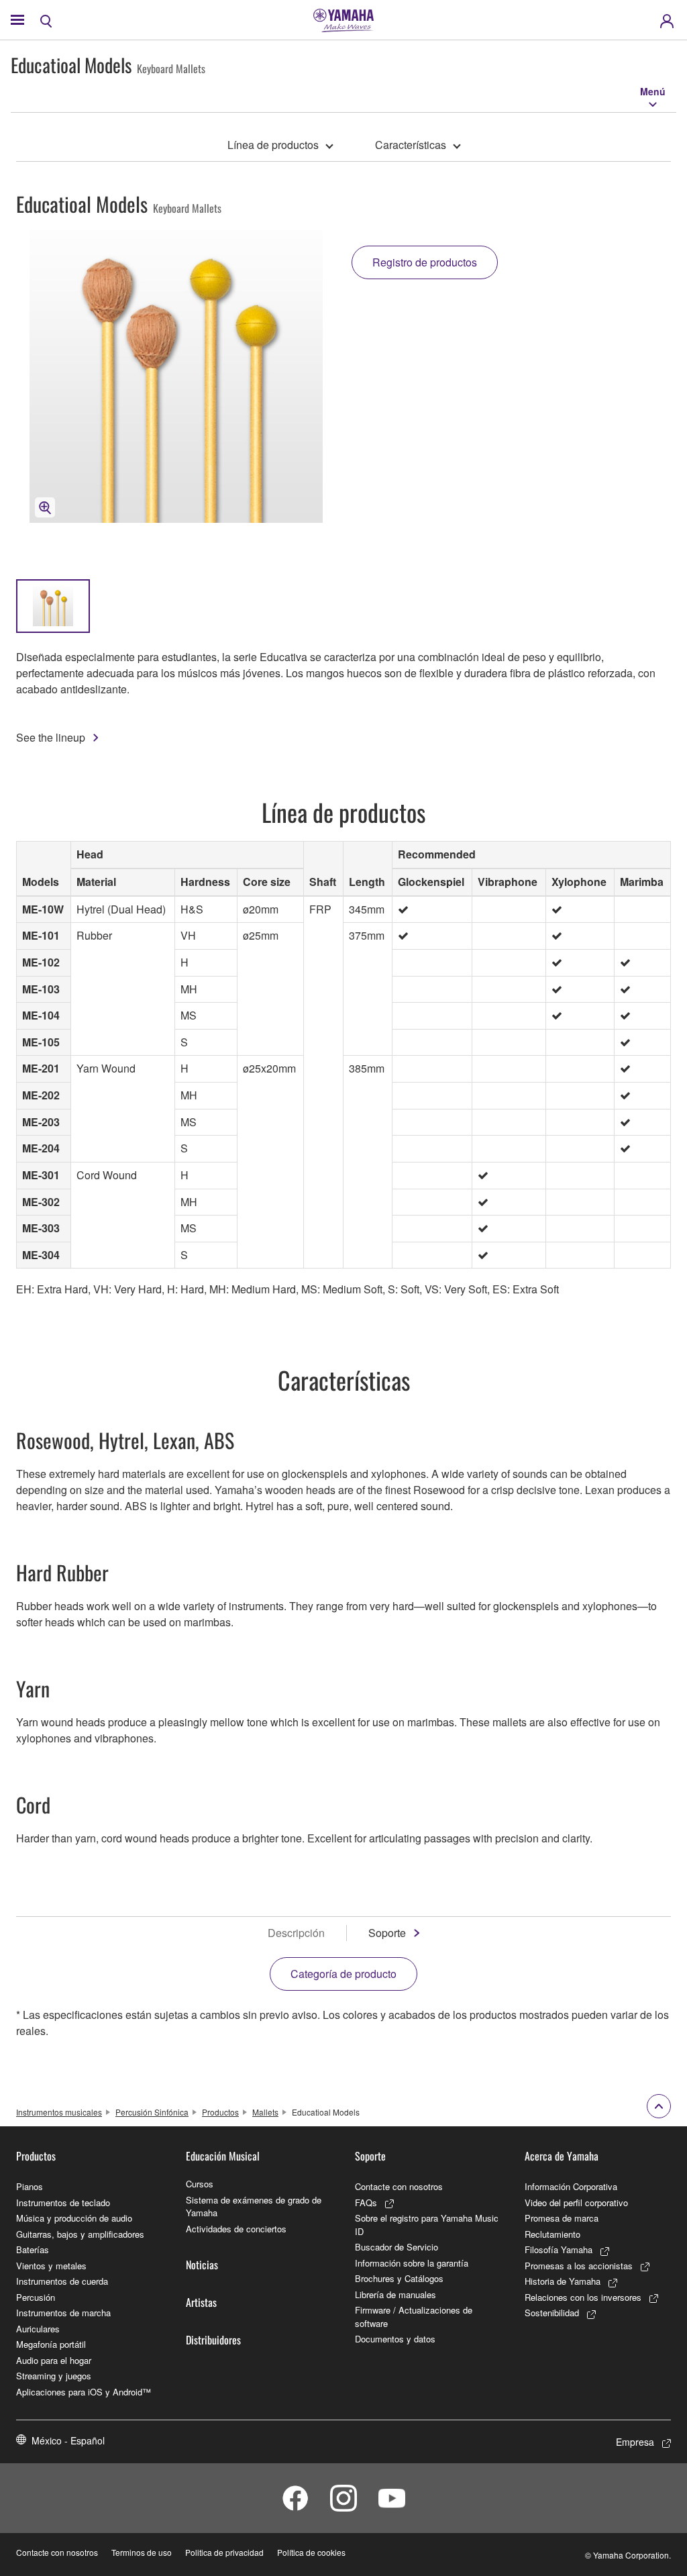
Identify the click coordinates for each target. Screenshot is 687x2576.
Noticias (202, 2265)
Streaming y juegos (54, 2376)
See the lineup (51, 737)
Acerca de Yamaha (562, 2156)
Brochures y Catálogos (399, 2278)
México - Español (68, 2440)
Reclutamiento (552, 2234)
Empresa (635, 2442)
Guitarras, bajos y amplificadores (80, 2234)
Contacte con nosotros (399, 2186)
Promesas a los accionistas (579, 2266)
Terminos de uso (142, 2552)
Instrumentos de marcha (63, 2313)
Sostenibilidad (552, 2313)
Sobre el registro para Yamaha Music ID (427, 2225)
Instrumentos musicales (59, 2112)
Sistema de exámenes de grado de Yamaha (254, 2207)
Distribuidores (213, 2340)
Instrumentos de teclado (63, 2202)
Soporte (387, 1933)
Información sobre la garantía (412, 2263)
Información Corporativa (571, 2186)
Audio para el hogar (54, 2360)
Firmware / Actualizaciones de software (414, 2317)
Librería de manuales (395, 2294)
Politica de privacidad (224, 2552)
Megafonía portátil (51, 2344)
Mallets (265, 2112)
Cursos (200, 2184)
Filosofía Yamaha (559, 2249)
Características (411, 145)
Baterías (33, 2249)
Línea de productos (273, 145)
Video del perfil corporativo (576, 2202)
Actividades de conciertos (236, 2229)
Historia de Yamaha (563, 2281)
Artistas (201, 2302)
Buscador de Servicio (397, 2247)
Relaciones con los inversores (583, 2297)
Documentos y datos (395, 2339)
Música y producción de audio (74, 2218)
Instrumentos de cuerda (62, 2281)
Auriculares (38, 2329)
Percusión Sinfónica (152, 2112)
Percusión (36, 2297)
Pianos (30, 2186)
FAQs (366, 2202)
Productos (220, 2112)
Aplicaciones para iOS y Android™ (84, 2392)
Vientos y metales (51, 2266)
